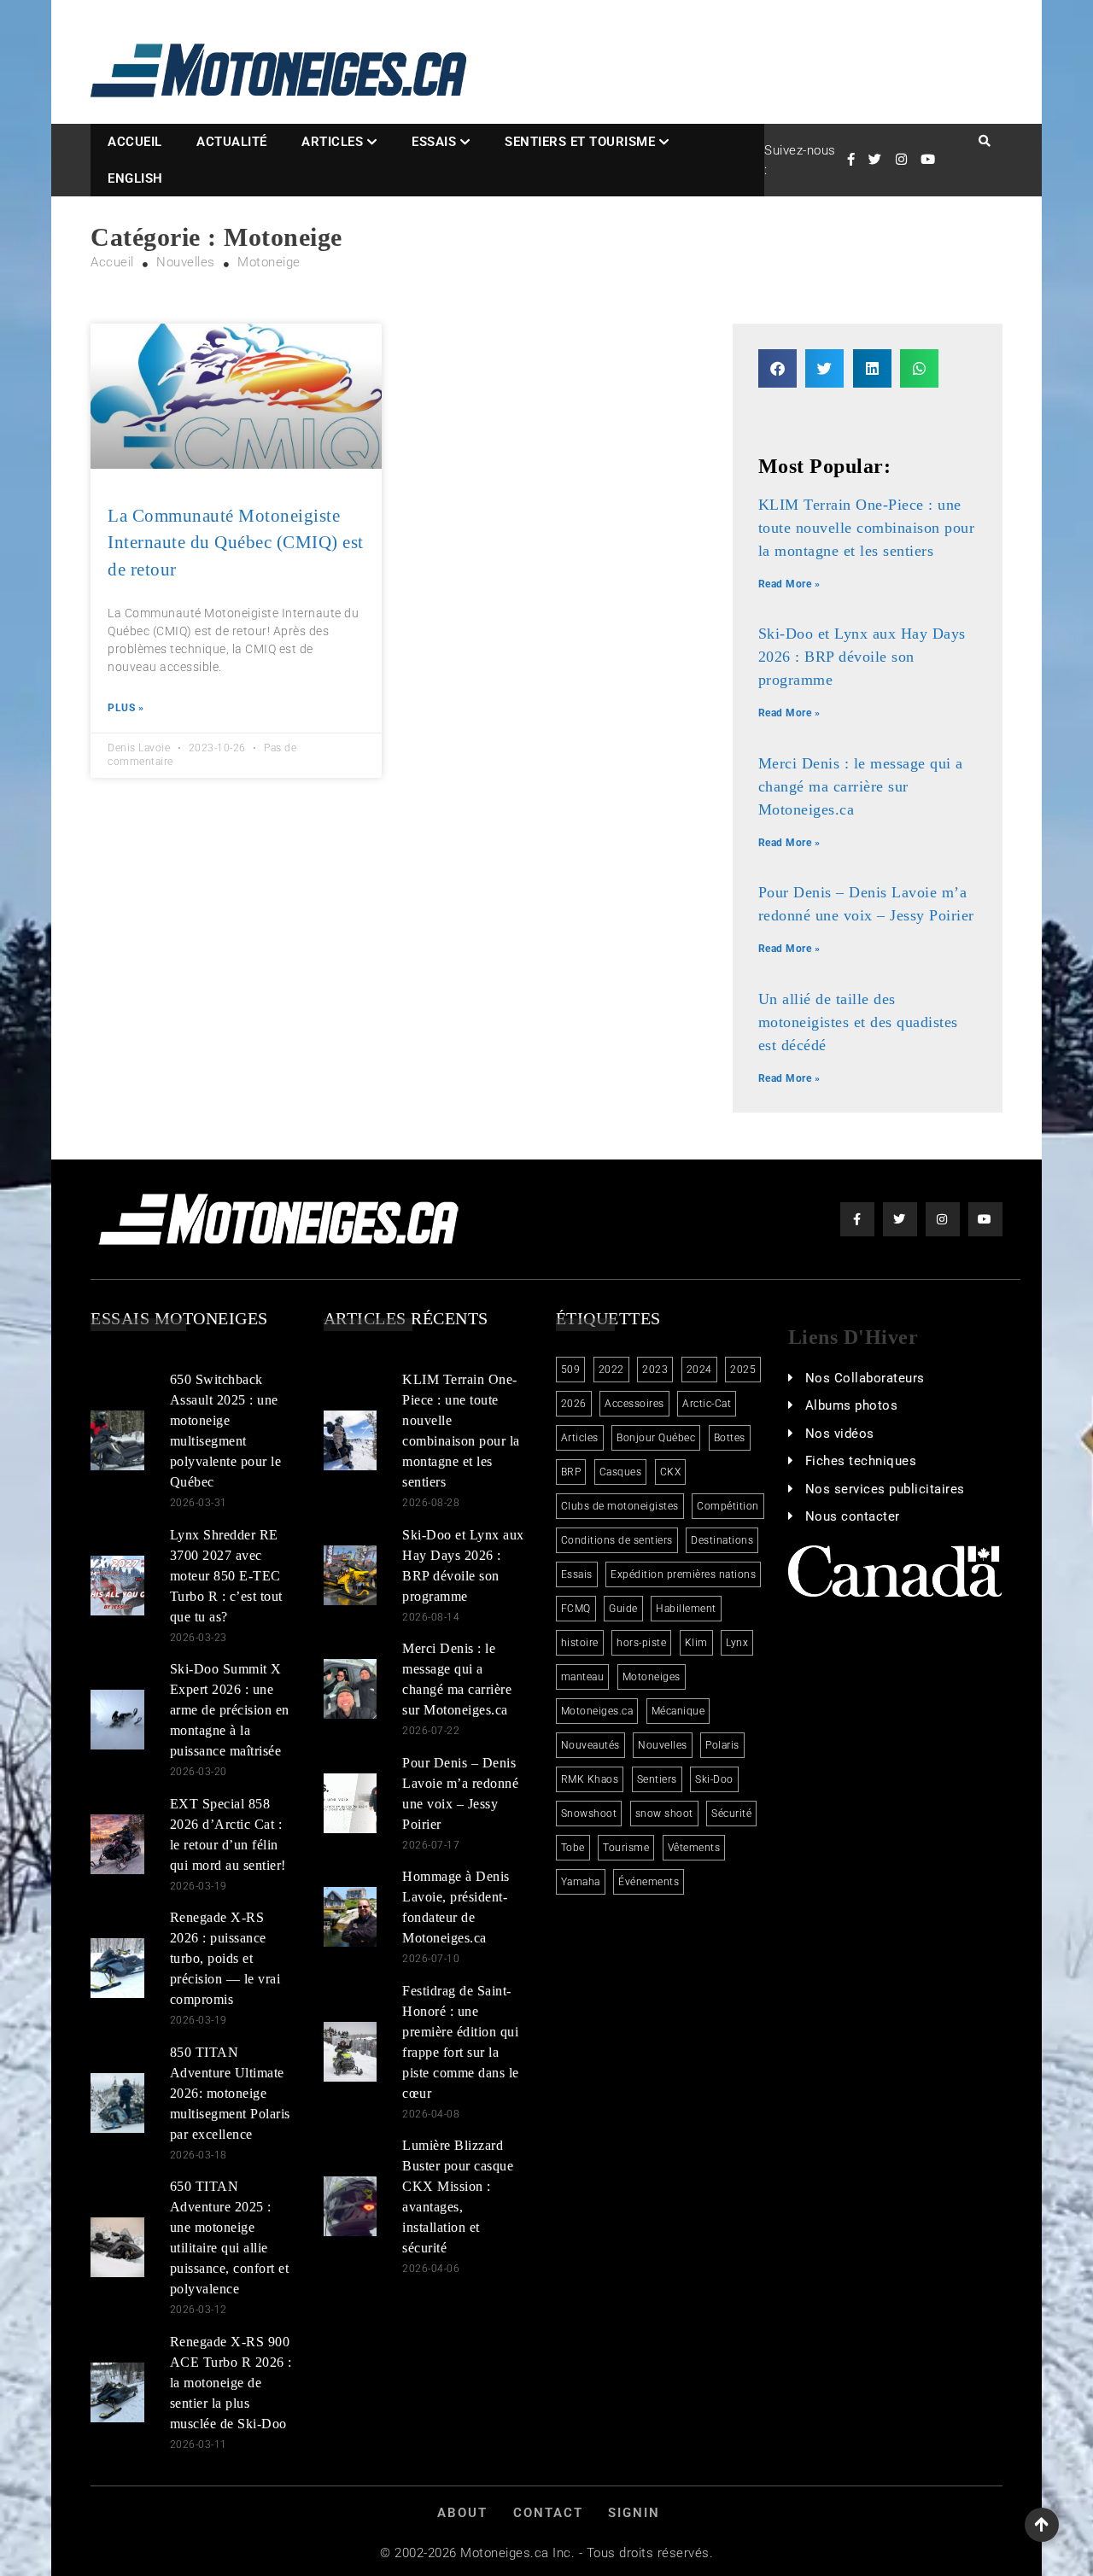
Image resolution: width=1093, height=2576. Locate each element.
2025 (743, 1370)
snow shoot (664, 1814)
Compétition (728, 1506)
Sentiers (657, 1779)
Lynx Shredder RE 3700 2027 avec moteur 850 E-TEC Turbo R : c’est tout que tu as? (226, 1576)
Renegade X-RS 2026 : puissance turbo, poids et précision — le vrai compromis (225, 1958)
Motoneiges (652, 1677)
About (462, 2513)
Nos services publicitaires (885, 1489)
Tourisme (626, 1848)
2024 (699, 1370)
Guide (623, 1609)
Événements (649, 1882)
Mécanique (678, 1711)
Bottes (730, 1438)
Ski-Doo (714, 1779)
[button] (777, 368)
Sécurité (731, 1814)
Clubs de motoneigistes (620, 1506)
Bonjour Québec (656, 1438)
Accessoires (634, 1404)
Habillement (686, 1609)
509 (571, 1370)
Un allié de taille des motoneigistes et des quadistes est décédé (858, 1022)
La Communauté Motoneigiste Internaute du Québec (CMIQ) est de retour (236, 543)
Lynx (737, 1643)
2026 (574, 1404)
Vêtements (694, 1848)
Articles (332, 142)
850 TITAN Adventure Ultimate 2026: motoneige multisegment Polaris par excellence (230, 2093)
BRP (571, 1472)
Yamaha (581, 1882)
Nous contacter (853, 1516)
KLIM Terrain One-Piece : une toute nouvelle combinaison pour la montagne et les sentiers (867, 528)
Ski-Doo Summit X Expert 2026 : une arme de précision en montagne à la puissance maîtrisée (230, 1710)
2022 (611, 1370)
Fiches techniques (861, 1461)
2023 (655, 1370)
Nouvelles (663, 1745)
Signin (634, 2513)
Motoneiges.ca (597, 1711)
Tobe (573, 1848)
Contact (548, 2513)
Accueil (135, 142)
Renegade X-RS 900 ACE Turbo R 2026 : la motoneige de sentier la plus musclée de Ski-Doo (231, 2383)
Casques (621, 1472)
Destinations (722, 1540)
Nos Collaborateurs (865, 1378)
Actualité (232, 142)
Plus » (126, 708)
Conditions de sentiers (617, 1540)
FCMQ (576, 1609)
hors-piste (641, 1643)
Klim (696, 1643)
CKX (671, 1472)
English (135, 178)
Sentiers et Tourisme (580, 142)
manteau (583, 1677)
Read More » (789, 584)
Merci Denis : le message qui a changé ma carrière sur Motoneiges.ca (861, 786)
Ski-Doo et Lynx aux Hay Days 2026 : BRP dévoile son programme (862, 657)
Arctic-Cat (707, 1404)
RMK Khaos (590, 1779)
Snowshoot (589, 1814)
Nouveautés (590, 1745)
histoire (580, 1643)
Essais (434, 142)
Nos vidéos (840, 1434)
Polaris (722, 1745)
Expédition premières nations (683, 1574)
